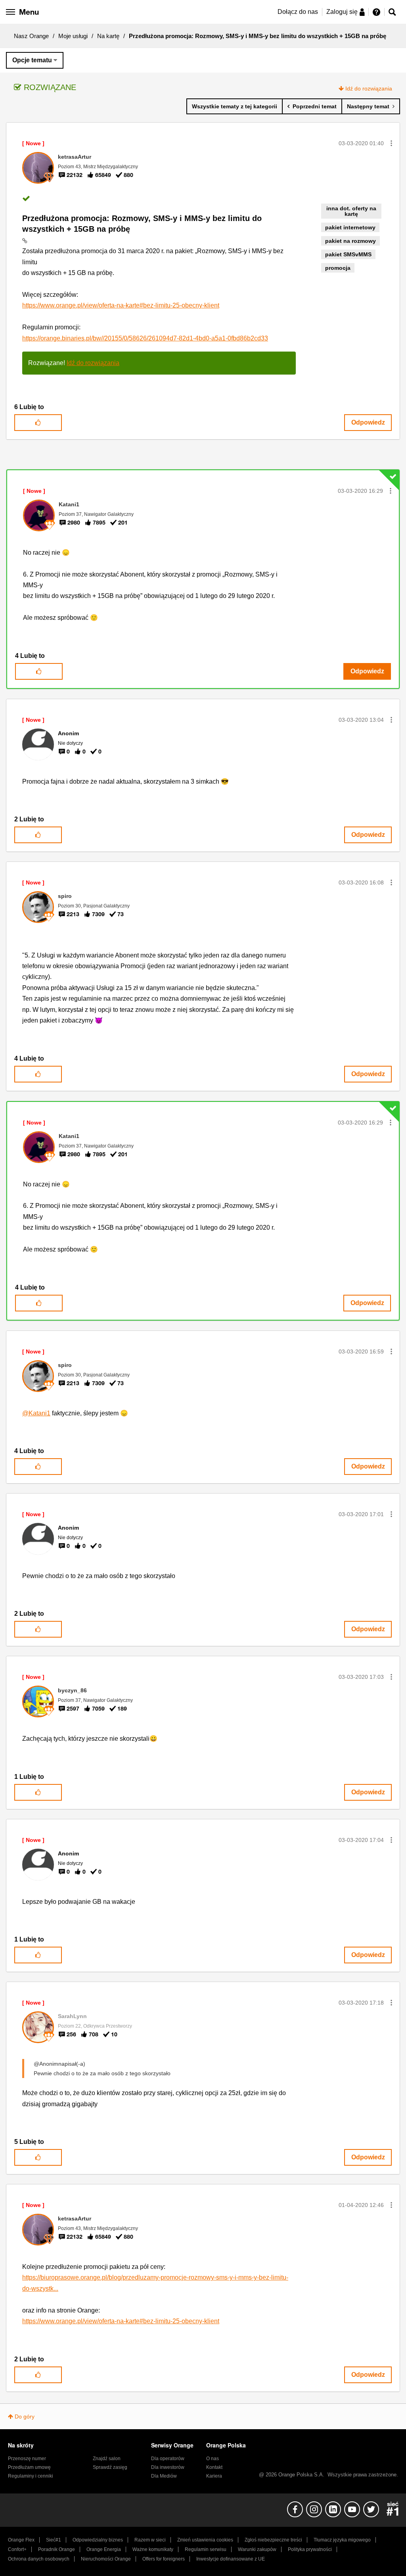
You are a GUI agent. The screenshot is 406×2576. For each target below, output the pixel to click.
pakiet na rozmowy (350, 241)
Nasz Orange (31, 36)
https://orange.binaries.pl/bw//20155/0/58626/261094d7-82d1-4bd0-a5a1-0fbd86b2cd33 (145, 338)
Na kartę (108, 36)
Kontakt (214, 2467)
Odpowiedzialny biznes (98, 2540)
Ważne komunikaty (153, 2549)
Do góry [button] (25, 2416)
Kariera (214, 2476)
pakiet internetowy (350, 227)
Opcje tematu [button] (32, 60)
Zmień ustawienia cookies (205, 2540)
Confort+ (17, 2549)
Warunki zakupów (257, 2549)
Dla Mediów (164, 2476)
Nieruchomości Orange (106, 2559)
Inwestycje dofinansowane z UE (231, 2559)
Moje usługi (73, 36)
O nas (213, 2459)
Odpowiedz (368, 422)
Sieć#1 (54, 2540)
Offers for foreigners (164, 2559)
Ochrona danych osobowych (39, 2559)
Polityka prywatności (310, 2549)
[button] (391, 143)
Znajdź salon (107, 2459)
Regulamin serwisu (206, 2549)
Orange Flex (21, 2540)
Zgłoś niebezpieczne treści (273, 2540)
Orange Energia (104, 2549)
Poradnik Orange (56, 2549)
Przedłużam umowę (29, 2467)
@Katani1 (36, 1413)
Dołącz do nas (298, 12)
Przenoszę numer (27, 2459)
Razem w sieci (150, 2540)
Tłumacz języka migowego (342, 2540)
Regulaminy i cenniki (31, 2476)
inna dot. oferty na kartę (351, 211)
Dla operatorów (168, 2459)
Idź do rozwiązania (369, 88)
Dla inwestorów (168, 2467)
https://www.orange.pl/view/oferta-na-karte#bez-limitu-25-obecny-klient (121, 305)
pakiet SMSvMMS (348, 254)
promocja (338, 268)
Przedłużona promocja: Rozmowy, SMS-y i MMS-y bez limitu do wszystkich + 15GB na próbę (142, 224)
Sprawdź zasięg (110, 2467)
